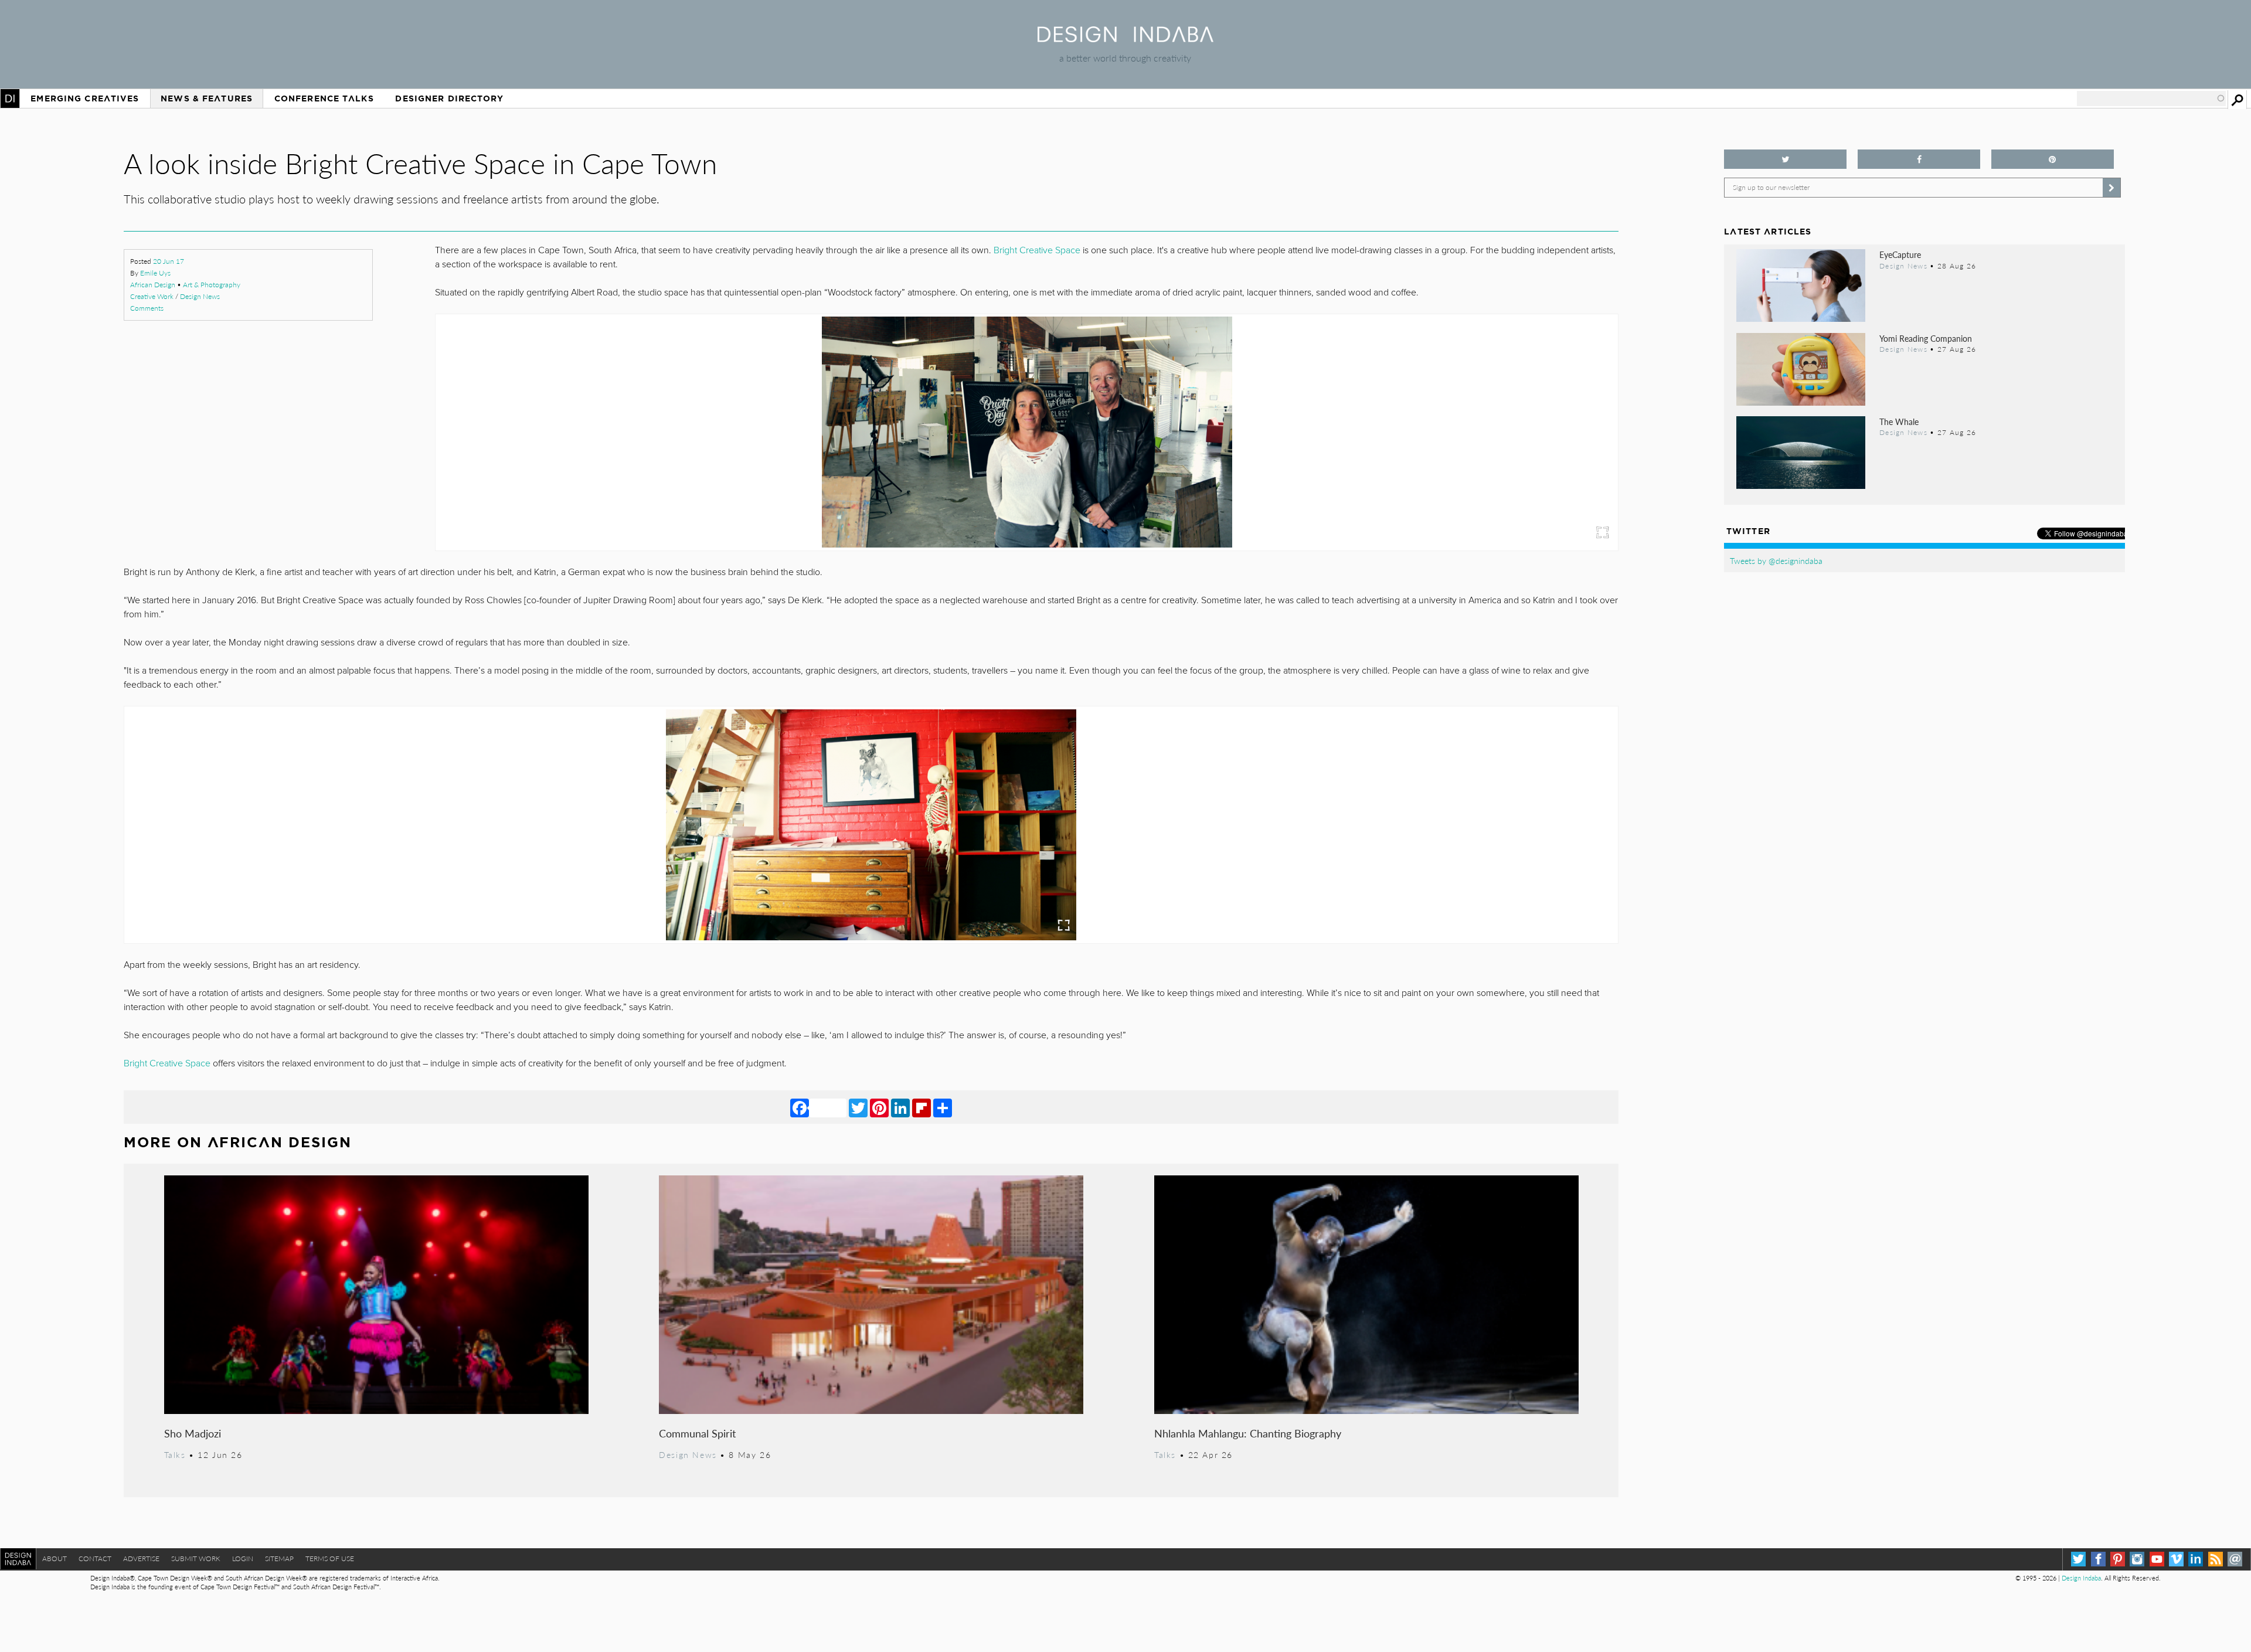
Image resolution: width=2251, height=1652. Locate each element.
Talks (175, 1454)
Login (243, 1558)
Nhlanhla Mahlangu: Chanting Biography (1248, 1433)
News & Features (207, 98)
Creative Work (152, 296)
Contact (95, 1558)
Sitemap (279, 1558)
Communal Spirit (697, 1433)
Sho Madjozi (193, 1433)
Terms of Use (330, 1558)
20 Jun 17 (169, 261)
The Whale (1899, 422)
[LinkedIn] (900, 1107)
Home (10, 98)
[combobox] (2151, 98)
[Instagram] (2137, 1559)
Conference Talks (324, 98)
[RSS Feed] (2216, 1559)
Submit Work (196, 1558)
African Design (153, 285)
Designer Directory (449, 98)
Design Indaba (2081, 1578)
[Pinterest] (879, 1107)
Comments (147, 308)
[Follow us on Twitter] (1785, 159)
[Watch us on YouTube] (2157, 1559)
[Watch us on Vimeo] (2176, 1559)
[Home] (1125, 38)
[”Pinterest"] (2053, 159)
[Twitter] (858, 1107)
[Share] (943, 1107)
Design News (200, 296)
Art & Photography (212, 285)
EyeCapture (1900, 254)
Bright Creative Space (1037, 250)
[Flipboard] (922, 1107)
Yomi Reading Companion (1926, 338)
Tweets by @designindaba (1776, 560)
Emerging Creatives (85, 98)
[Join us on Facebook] (1919, 159)
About (55, 1558)
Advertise (141, 1558)
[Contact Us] (2235, 1559)
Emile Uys (155, 273)
